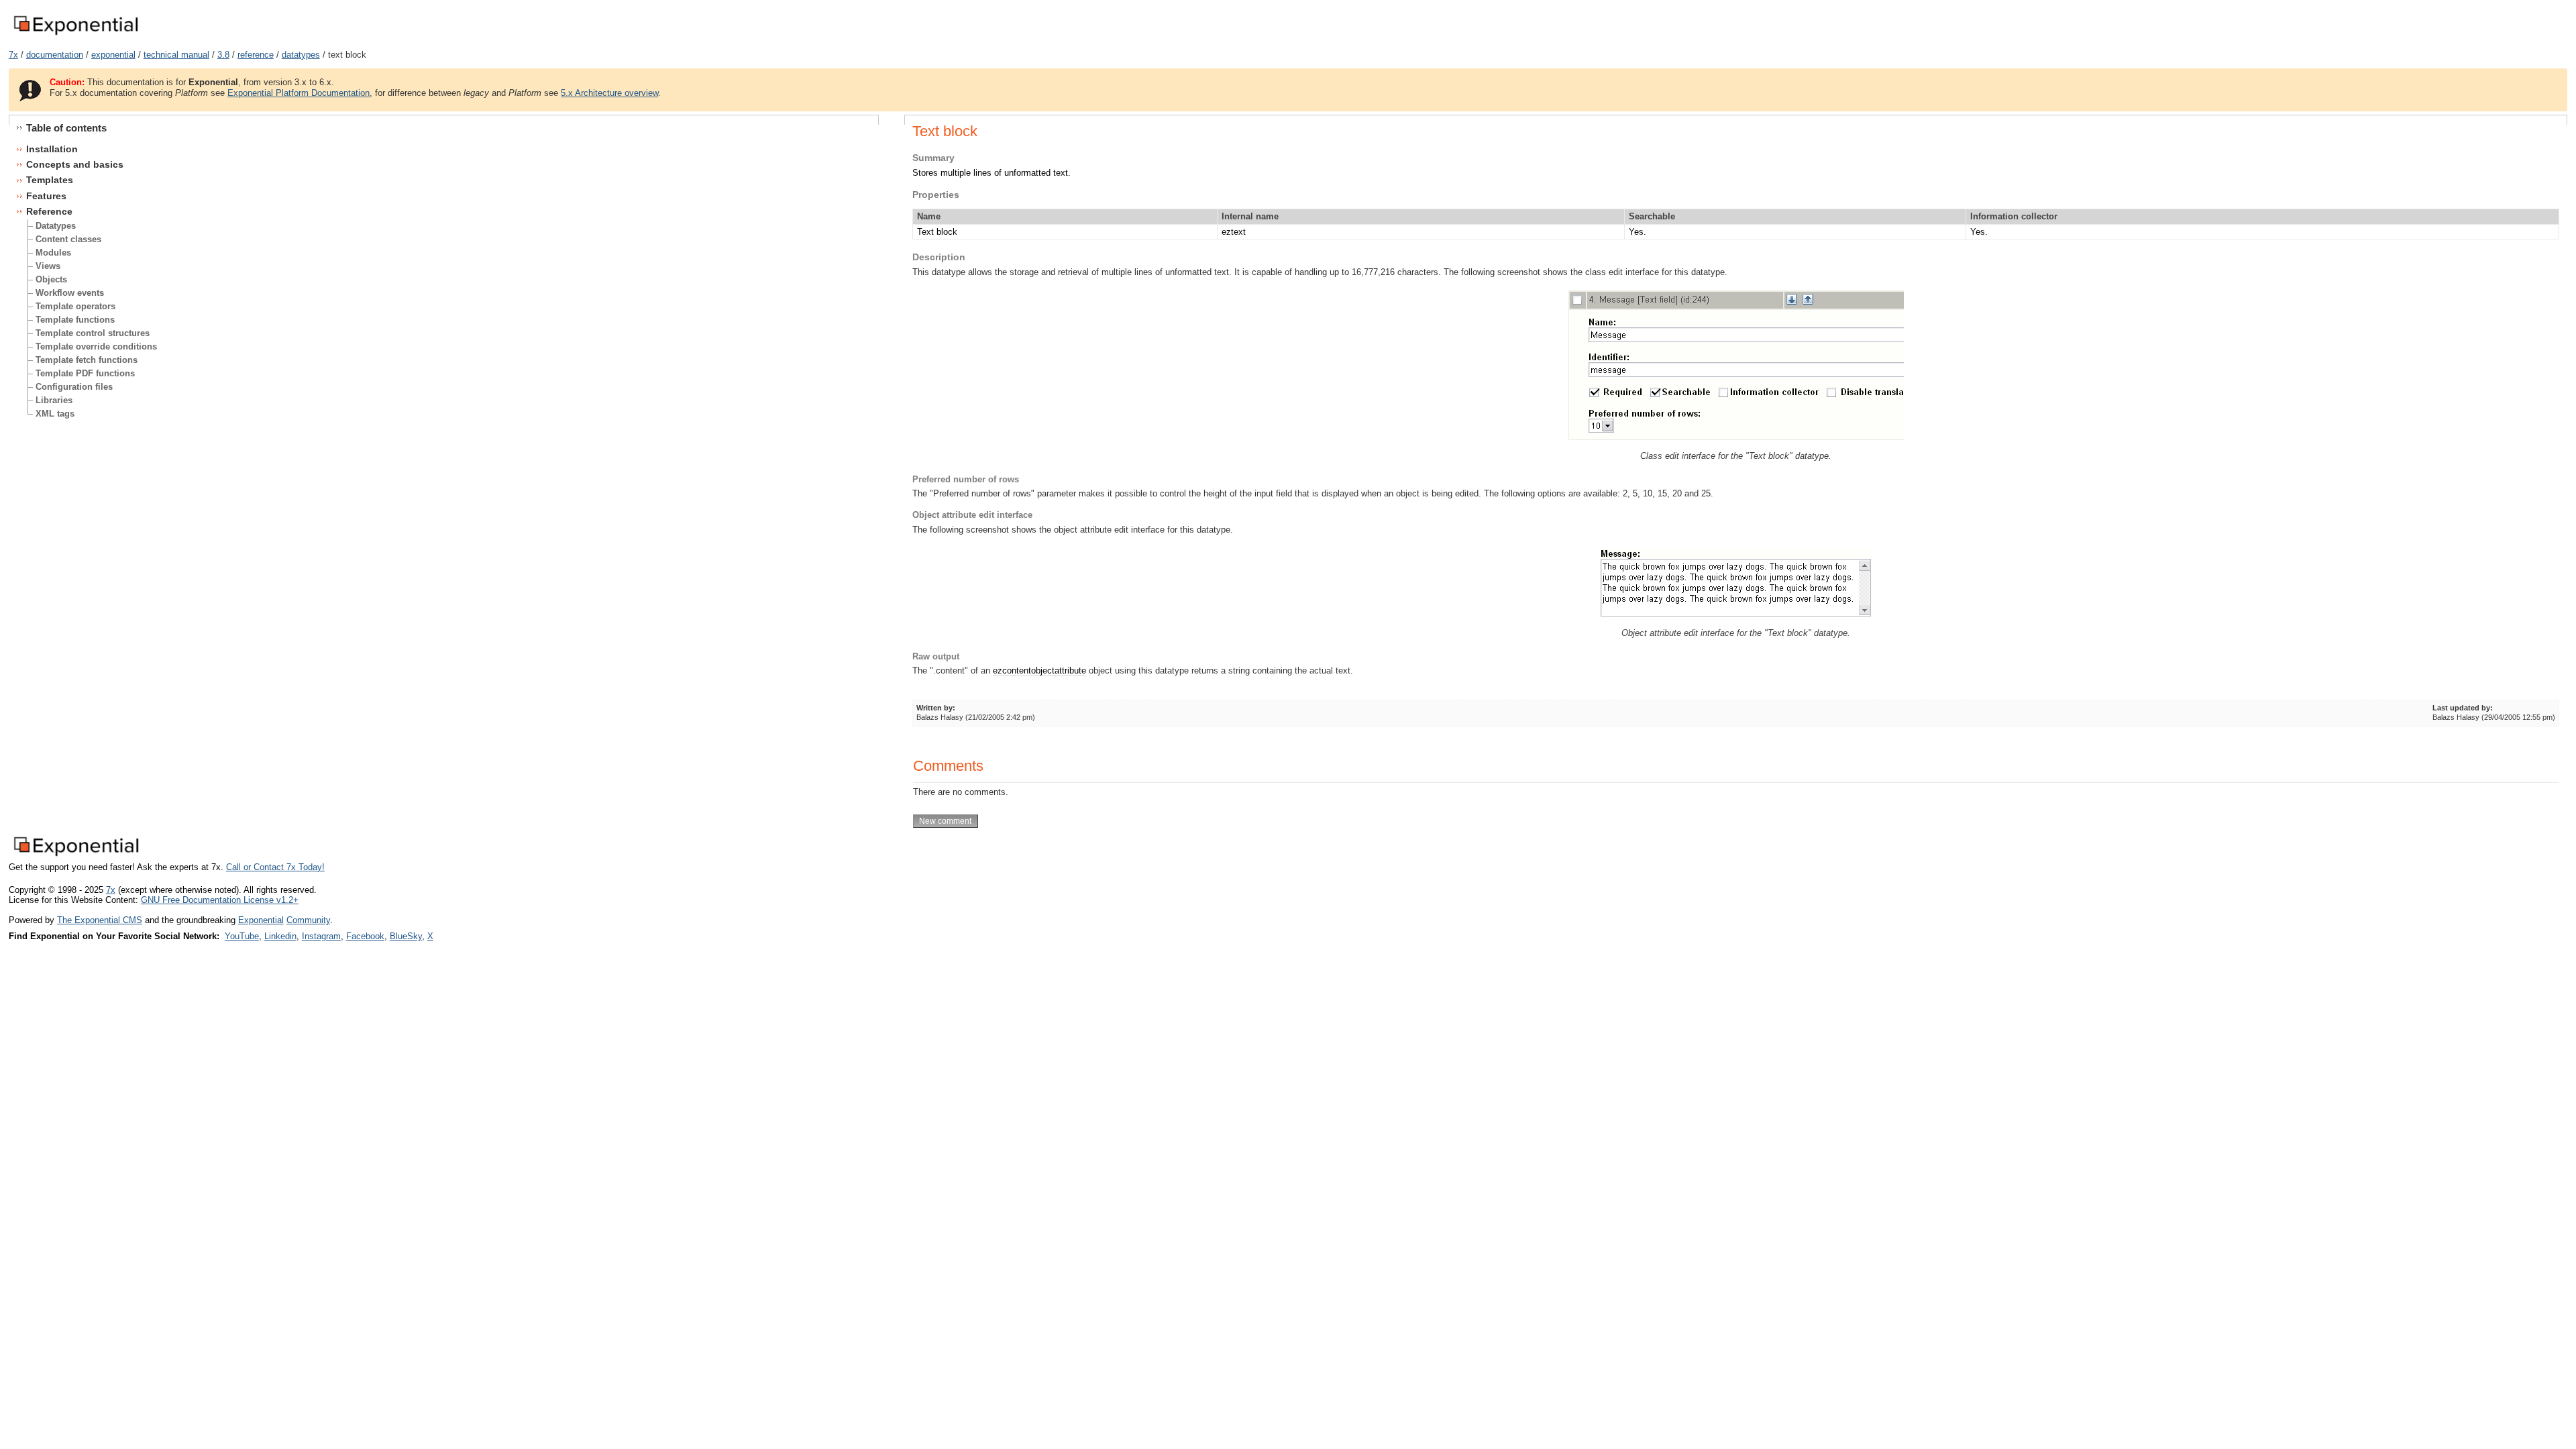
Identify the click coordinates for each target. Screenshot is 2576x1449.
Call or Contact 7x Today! (275, 867)
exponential (113, 55)
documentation (55, 55)
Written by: (936, 708)
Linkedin (280, 936)
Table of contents (66, 128)
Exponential (261, 920)
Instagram (321, 936)
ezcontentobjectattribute (1039, 670)
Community (308, 920)
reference (256, 55)
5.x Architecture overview (609, 93)
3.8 (223, 55)
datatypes (301, 55)
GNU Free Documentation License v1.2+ (220, 900)
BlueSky (406, 936)
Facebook (365, 936)
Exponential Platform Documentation (299, 93)
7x (13, 55)
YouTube (242, 936)
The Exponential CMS (100, 920)
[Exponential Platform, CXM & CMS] (75, 36)
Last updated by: (2463, 708)
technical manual (176, 55)
